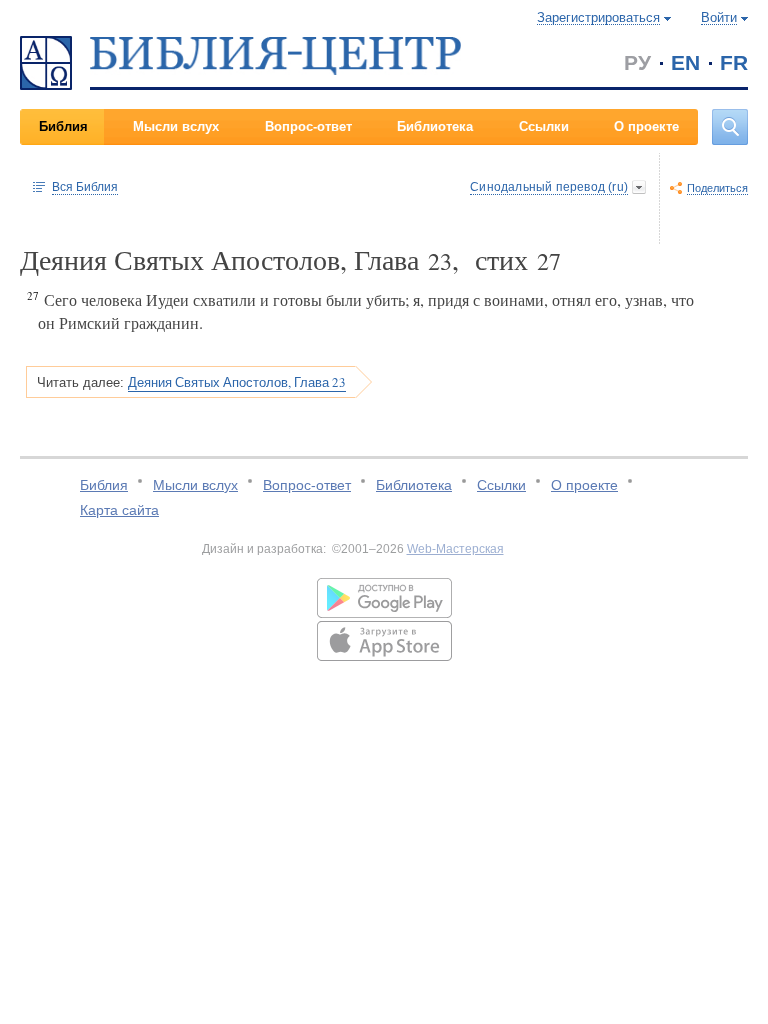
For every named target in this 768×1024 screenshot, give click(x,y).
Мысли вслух (176, 126)
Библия (63, 126)
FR (734, 62)
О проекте (646, 126)
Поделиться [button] (717, 188)
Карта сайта (119, 510)
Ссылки (544, 126)
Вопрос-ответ (308, 126)
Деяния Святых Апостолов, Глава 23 (237, 382)
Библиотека (435, 126)
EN (685, 62)
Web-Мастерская (455, 549)
